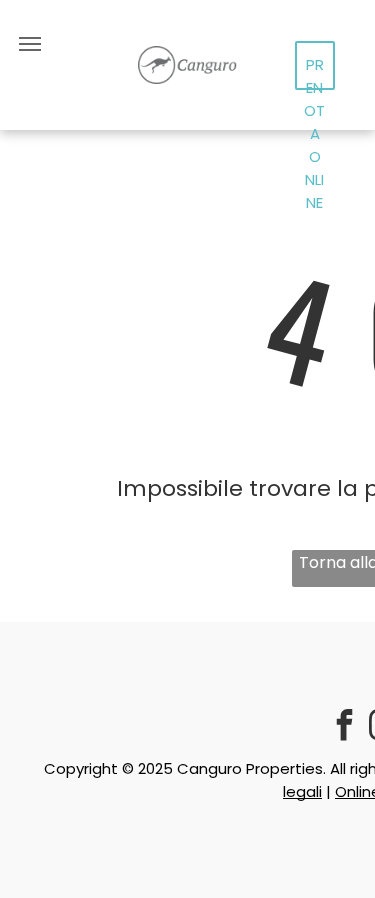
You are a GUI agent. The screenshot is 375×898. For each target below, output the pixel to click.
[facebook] (344, 727)
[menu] (30, 44)
